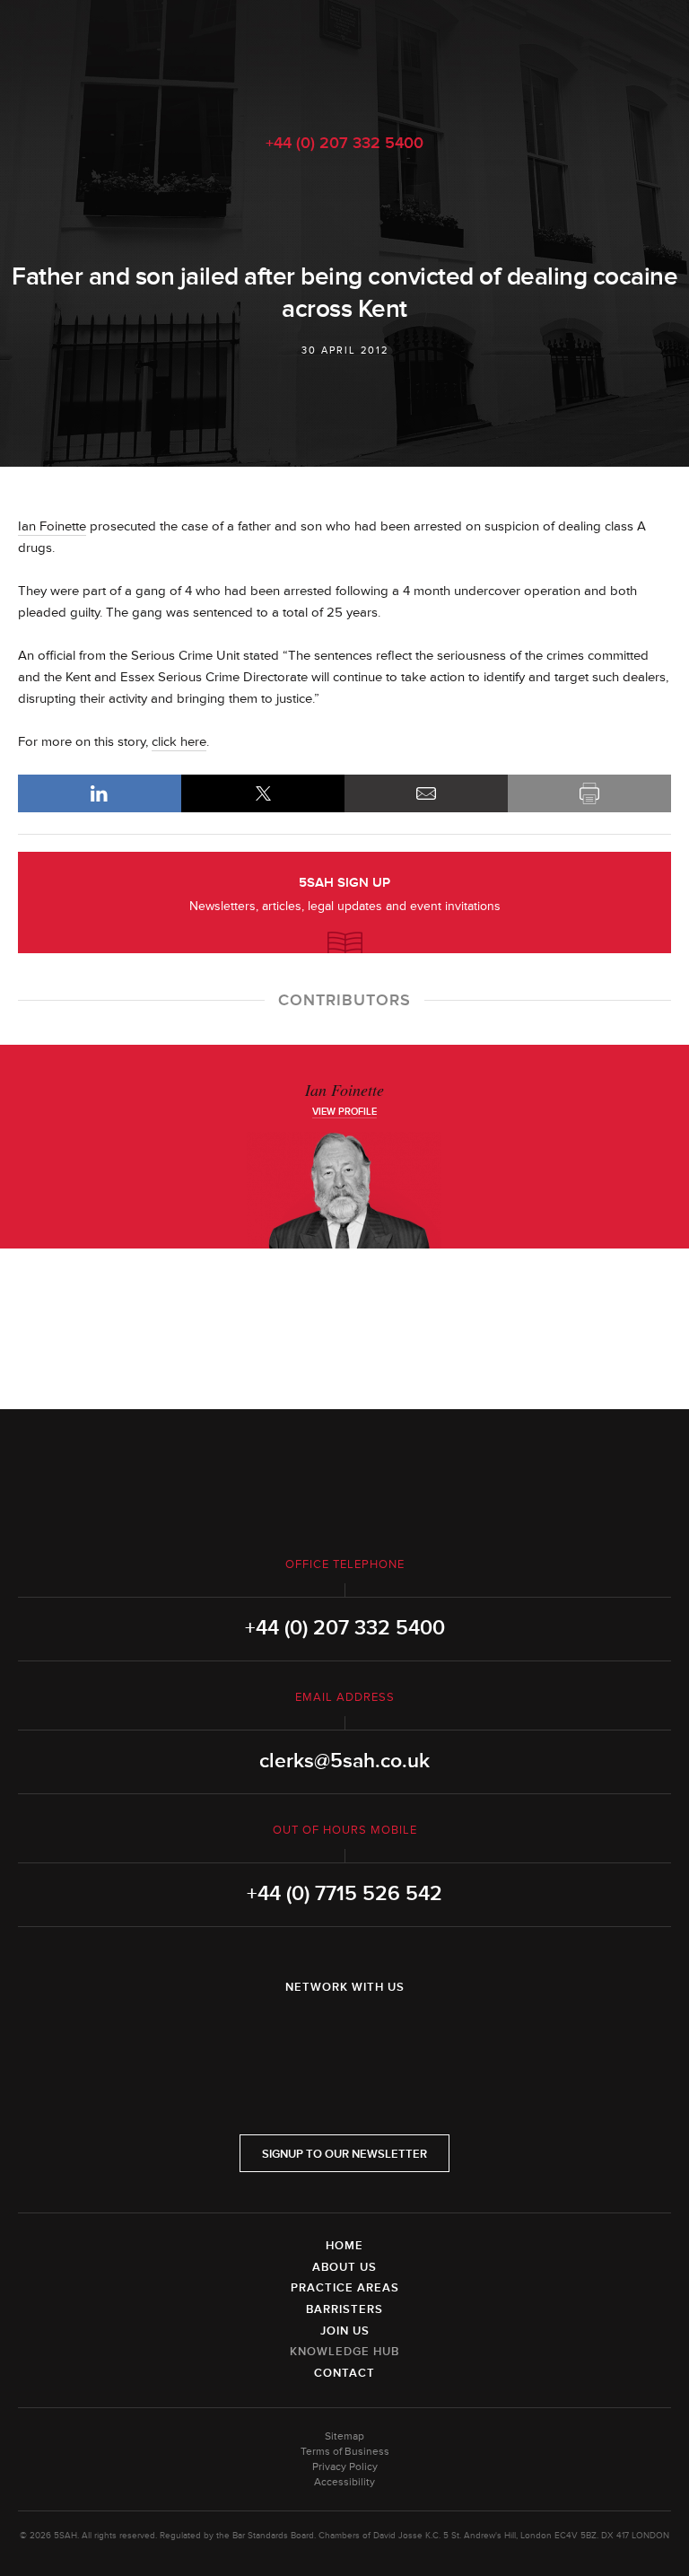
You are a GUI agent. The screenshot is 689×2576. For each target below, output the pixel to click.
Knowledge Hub (344, 2352)
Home (344, 2246)
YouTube (395, 2034)
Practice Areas (345, 2288)
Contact (344, 2373)
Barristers (344, 2309)
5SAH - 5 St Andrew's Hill (344, 57)
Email (426, 793)
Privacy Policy (345, 2467)
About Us (344, 2267)
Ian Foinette (52, 526)
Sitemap (344, 2436)
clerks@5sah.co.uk (344, 1761)
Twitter (344, 2034)
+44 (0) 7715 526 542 (344, 1894)
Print (589, 793)
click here (179, 742)
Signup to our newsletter (344, 2154)
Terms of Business (345, 2452)
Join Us (345, 2331)
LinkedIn (100, 793)
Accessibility (344, 2482)
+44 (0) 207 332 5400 (344, 143)
